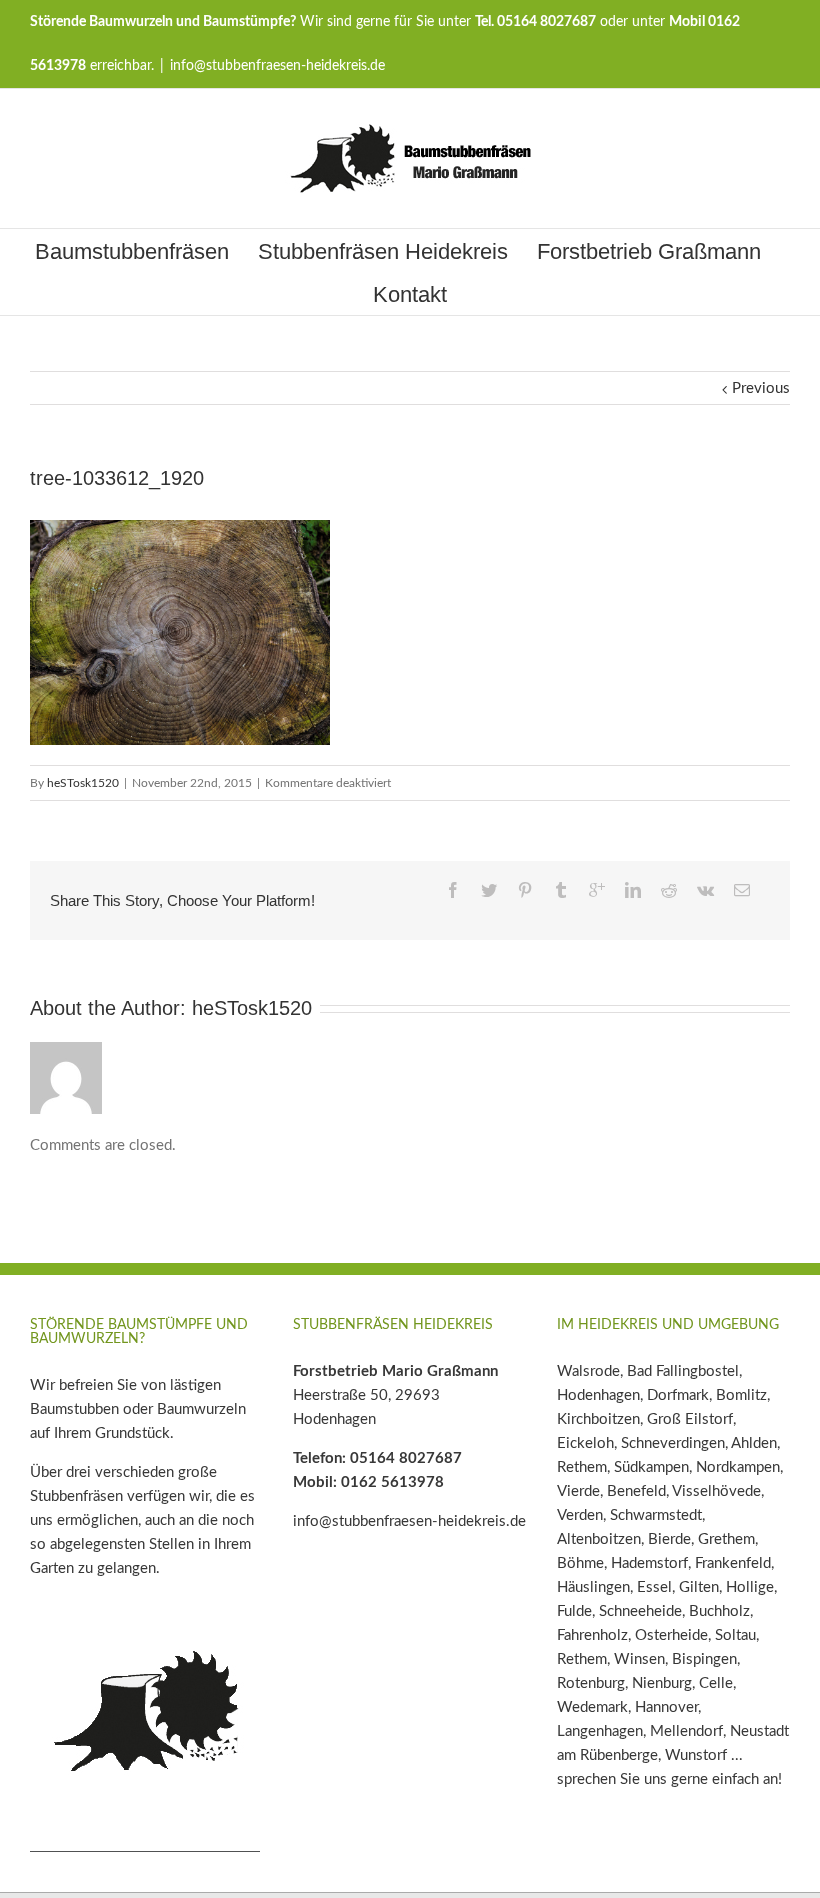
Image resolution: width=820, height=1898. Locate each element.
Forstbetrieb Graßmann (649, 251)
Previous (761, 388)
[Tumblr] (561, 890)
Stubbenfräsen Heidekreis (383, 251)
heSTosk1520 (83, 783)
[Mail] (742, 890)
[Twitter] (489, 890)
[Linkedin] (633, 890)
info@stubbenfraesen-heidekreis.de (277, 66)
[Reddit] (669, 890)
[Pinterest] (525, 890)
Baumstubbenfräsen (132, 251)
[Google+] (597, 890)
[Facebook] (453, 890)
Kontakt (410, 294)
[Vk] (705, 890)
